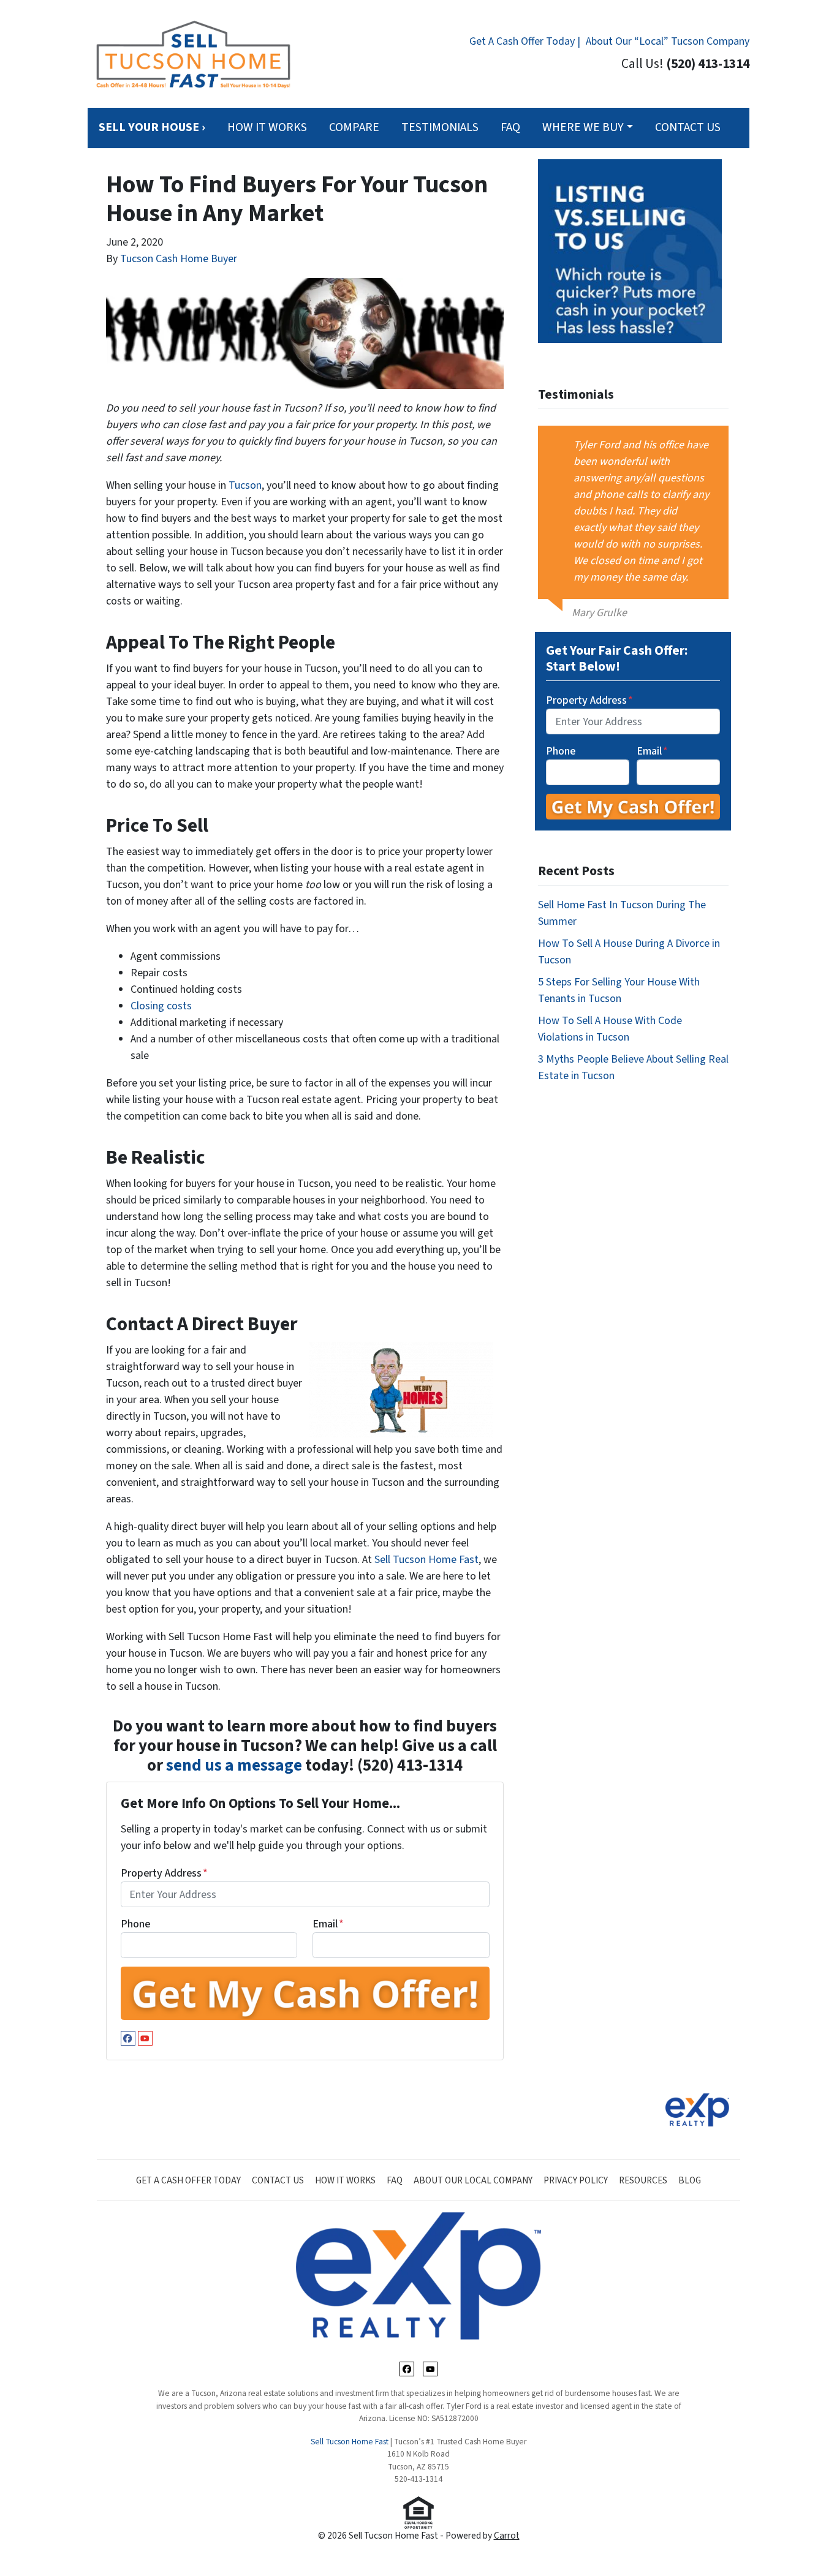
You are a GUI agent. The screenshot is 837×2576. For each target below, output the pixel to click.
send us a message (234, 1765)
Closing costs (161, 1006)
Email (328, 1924)
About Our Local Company (473, 2180)
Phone (135, 1924)
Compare (354, 127)
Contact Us (688, 127)
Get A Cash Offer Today (188, 2180)
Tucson (245, 485)
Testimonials (440, 127)
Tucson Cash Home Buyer (179, 259)
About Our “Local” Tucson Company (668, 41)
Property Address (164, 1873)
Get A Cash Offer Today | (525, 41)
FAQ (510, 127)
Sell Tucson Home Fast (426, 1560)
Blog (690, 2180)
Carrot (507, 2536)
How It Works (267, 127)
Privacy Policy (576, 2180)
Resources (643, 2180)
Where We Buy (583, 127)
